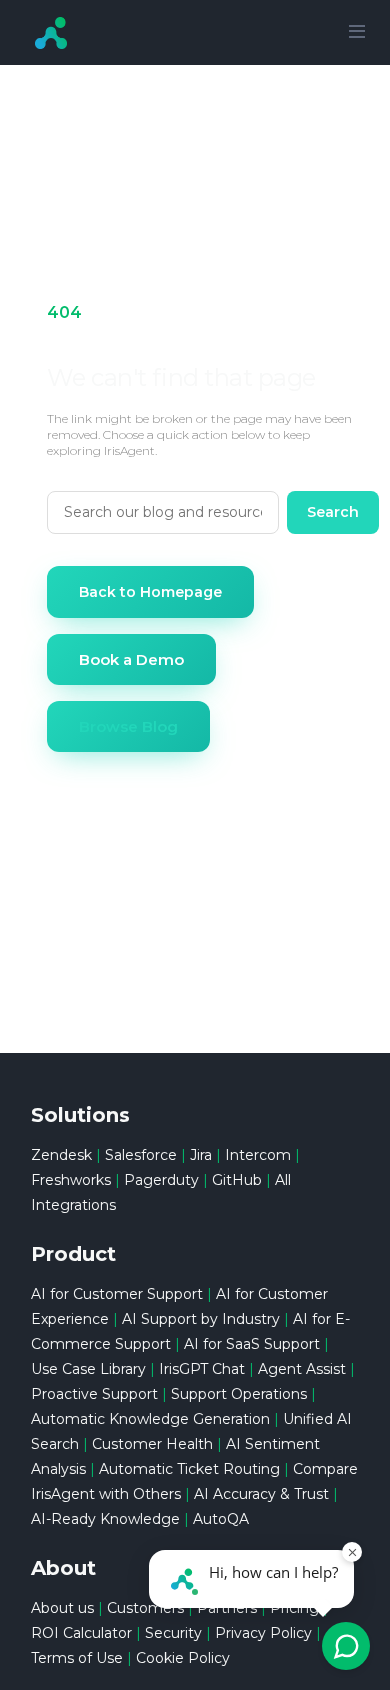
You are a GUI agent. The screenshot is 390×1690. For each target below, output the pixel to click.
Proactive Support (94, 1394)
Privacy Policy (263, 1633)
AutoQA (221, 1519)
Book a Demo (131, 659)
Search (333, 512)
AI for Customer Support (117, 1294)
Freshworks (71, 1180)
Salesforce (141, 1155)
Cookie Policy (183, 1658)
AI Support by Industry (201, 1319)
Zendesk (61, 1155)
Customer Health (152, 1444)
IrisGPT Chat (202, 1369)
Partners (227, 1608)
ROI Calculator (81, 1633)
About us (62, 1608)
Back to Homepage (150, 592)
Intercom (258, 1155)
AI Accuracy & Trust (261, 1494)
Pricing (294, 1608)
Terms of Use (77, 1658)
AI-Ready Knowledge (105, 1519)
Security (173, 1633)
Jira (201, 1155)
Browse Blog (128, 726)
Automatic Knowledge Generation (150, 1419)
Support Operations (239, 1394)
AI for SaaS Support (252, 1344)
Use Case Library (88, 1369)
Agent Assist (302, 1369)
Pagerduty (161, 1180)
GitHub (237, 1180)
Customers (145, 1608)
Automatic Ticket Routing (189, 1469)
